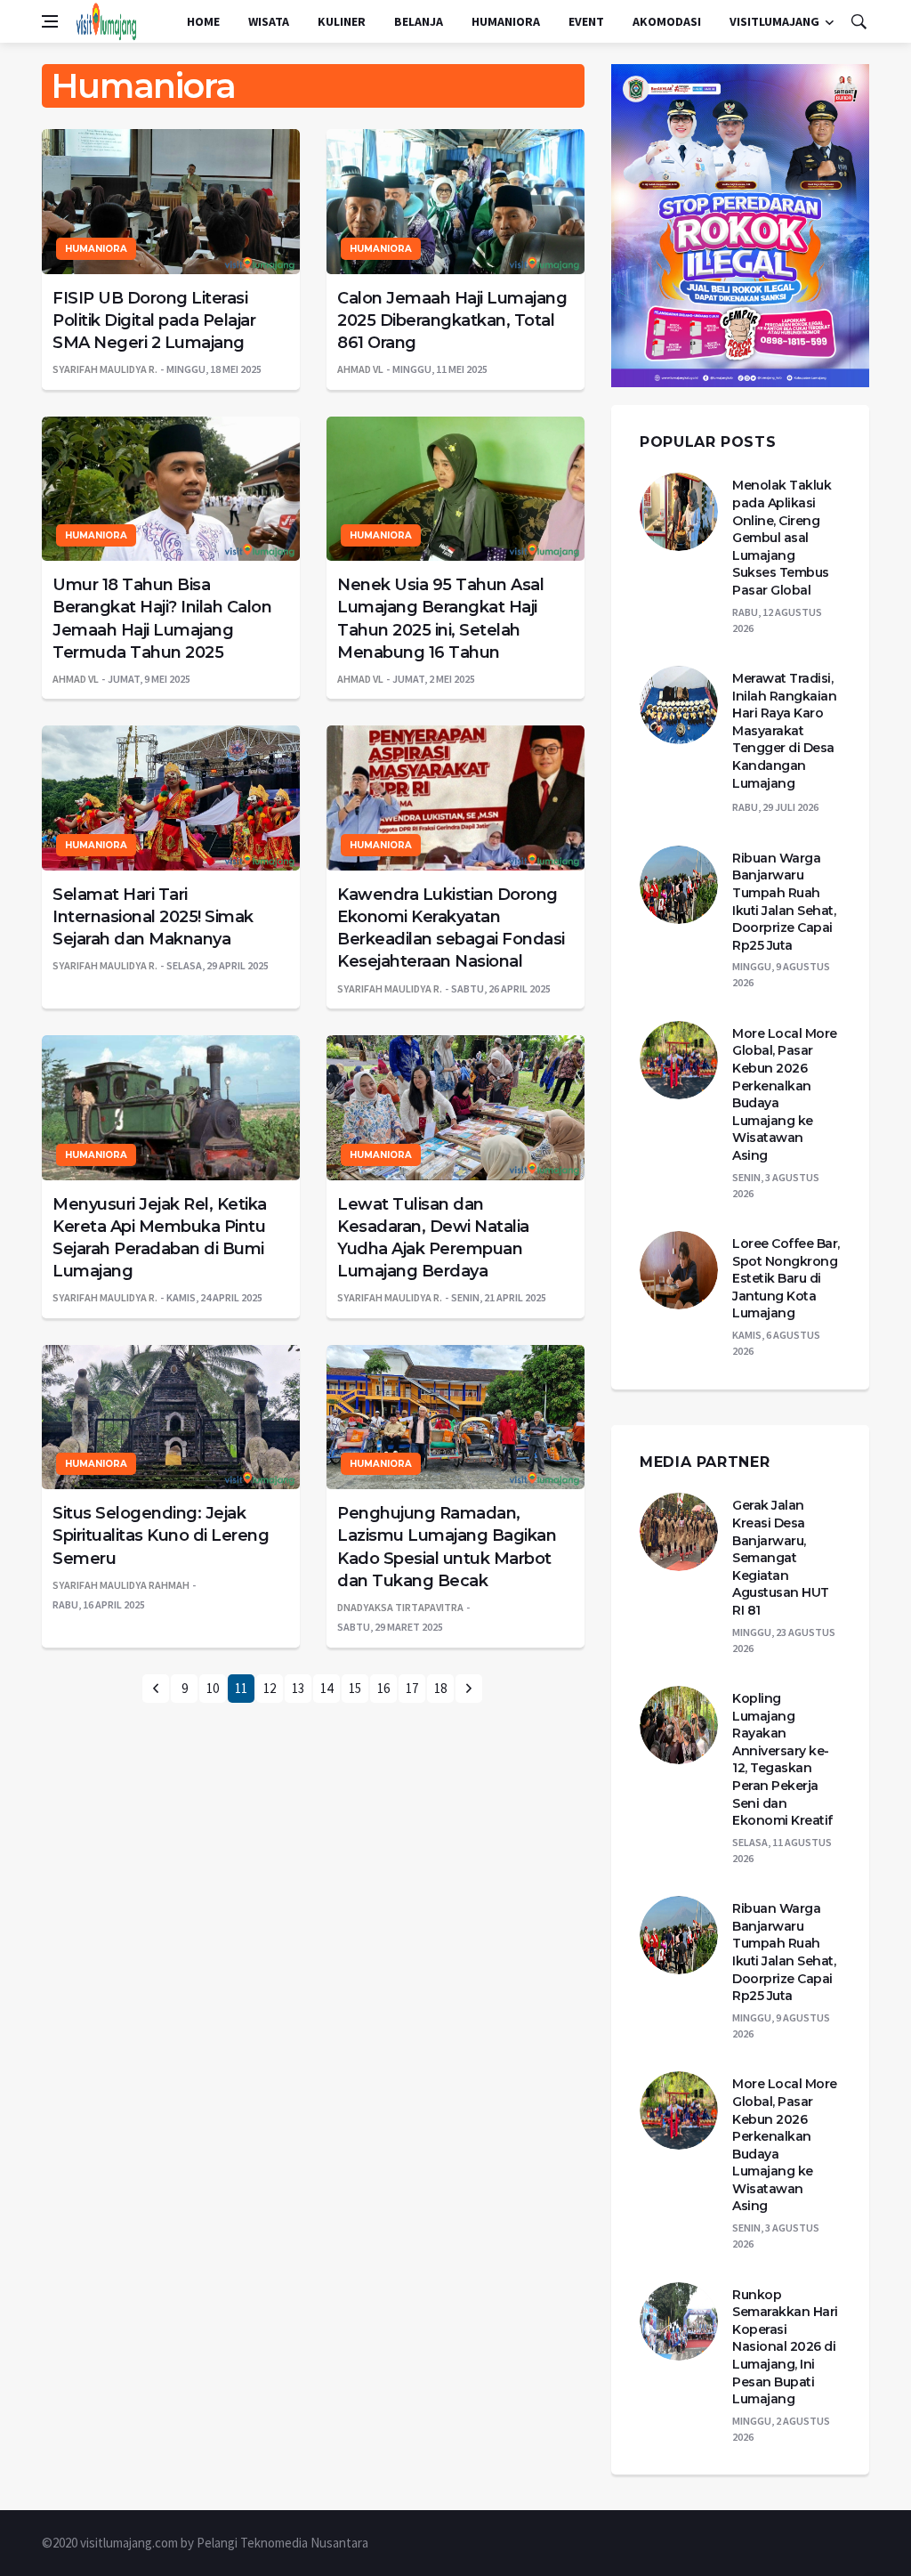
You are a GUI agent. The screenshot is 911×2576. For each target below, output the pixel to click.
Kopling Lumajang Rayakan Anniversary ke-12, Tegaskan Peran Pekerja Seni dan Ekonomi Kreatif (782, 1759)
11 (241, 1688)
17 (412, 1688)
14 (327, 1688)
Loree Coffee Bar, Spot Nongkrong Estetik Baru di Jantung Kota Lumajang (786, 1278)
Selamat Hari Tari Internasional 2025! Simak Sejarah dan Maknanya (153, 917)
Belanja (419, 21)
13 (298, 1688)
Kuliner (342, 21)
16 (383, 1688)
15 (355, 1688)
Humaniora (506, 21)
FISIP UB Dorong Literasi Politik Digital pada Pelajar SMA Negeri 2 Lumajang (154, 320)
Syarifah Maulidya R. (105, 369)
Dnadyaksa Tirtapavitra (400, 1607)
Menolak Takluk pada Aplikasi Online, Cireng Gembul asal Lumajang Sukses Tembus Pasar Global (782, 538)
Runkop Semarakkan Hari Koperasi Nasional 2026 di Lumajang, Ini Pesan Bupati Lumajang (785, 2347)
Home (203, 21)
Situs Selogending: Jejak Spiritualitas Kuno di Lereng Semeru (161, 1535)
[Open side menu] (50, 21)
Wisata (269, 21)
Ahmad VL (360, 369)
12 (270, 1688)
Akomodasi (667, 21)
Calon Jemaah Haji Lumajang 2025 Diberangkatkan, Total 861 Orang (452, 320)
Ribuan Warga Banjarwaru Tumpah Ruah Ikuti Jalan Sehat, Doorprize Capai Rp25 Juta (784, 902)
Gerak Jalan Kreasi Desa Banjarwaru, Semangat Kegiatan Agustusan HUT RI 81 (781, 1558)
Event (586, 21)
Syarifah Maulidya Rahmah (121, 1585)
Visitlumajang (774, 21)
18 (440, 1688)
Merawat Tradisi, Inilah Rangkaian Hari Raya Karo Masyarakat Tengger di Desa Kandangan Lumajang (784, 731)
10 (213, 1688)
